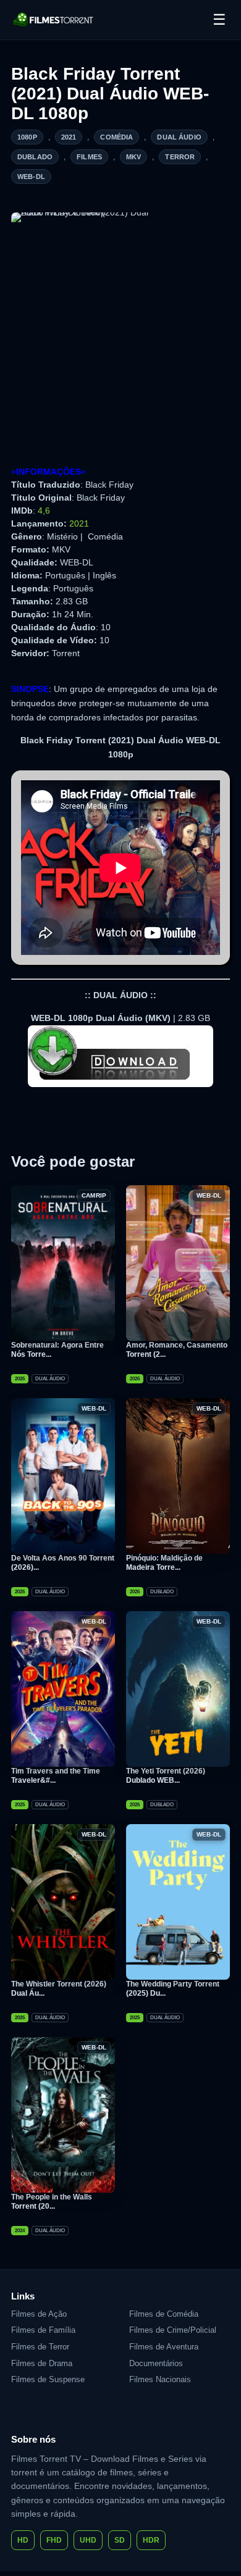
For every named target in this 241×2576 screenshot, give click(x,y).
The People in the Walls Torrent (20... (52, 2202)
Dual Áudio (179, 137)
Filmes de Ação (39, 2314)
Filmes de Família (43, 2330)
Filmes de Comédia (164, 2314)
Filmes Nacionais (160, 2379)
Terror (180, 157)
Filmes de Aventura (164, 2347)
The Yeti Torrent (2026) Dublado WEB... (166, 1776)
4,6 (44, 511)
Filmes (89, 157)
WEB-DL (31, 177)
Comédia (116, 137)
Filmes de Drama (42, 2363)
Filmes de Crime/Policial (173, 2330)
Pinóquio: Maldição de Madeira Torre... (164, 1563)
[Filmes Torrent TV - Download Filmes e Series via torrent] (54, 20)
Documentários (156, 2363)
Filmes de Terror (40, 2347)
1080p (27, 137)
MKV (133, 157)
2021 (69, 137)
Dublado (35, 157)
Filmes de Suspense (48, 2379)
